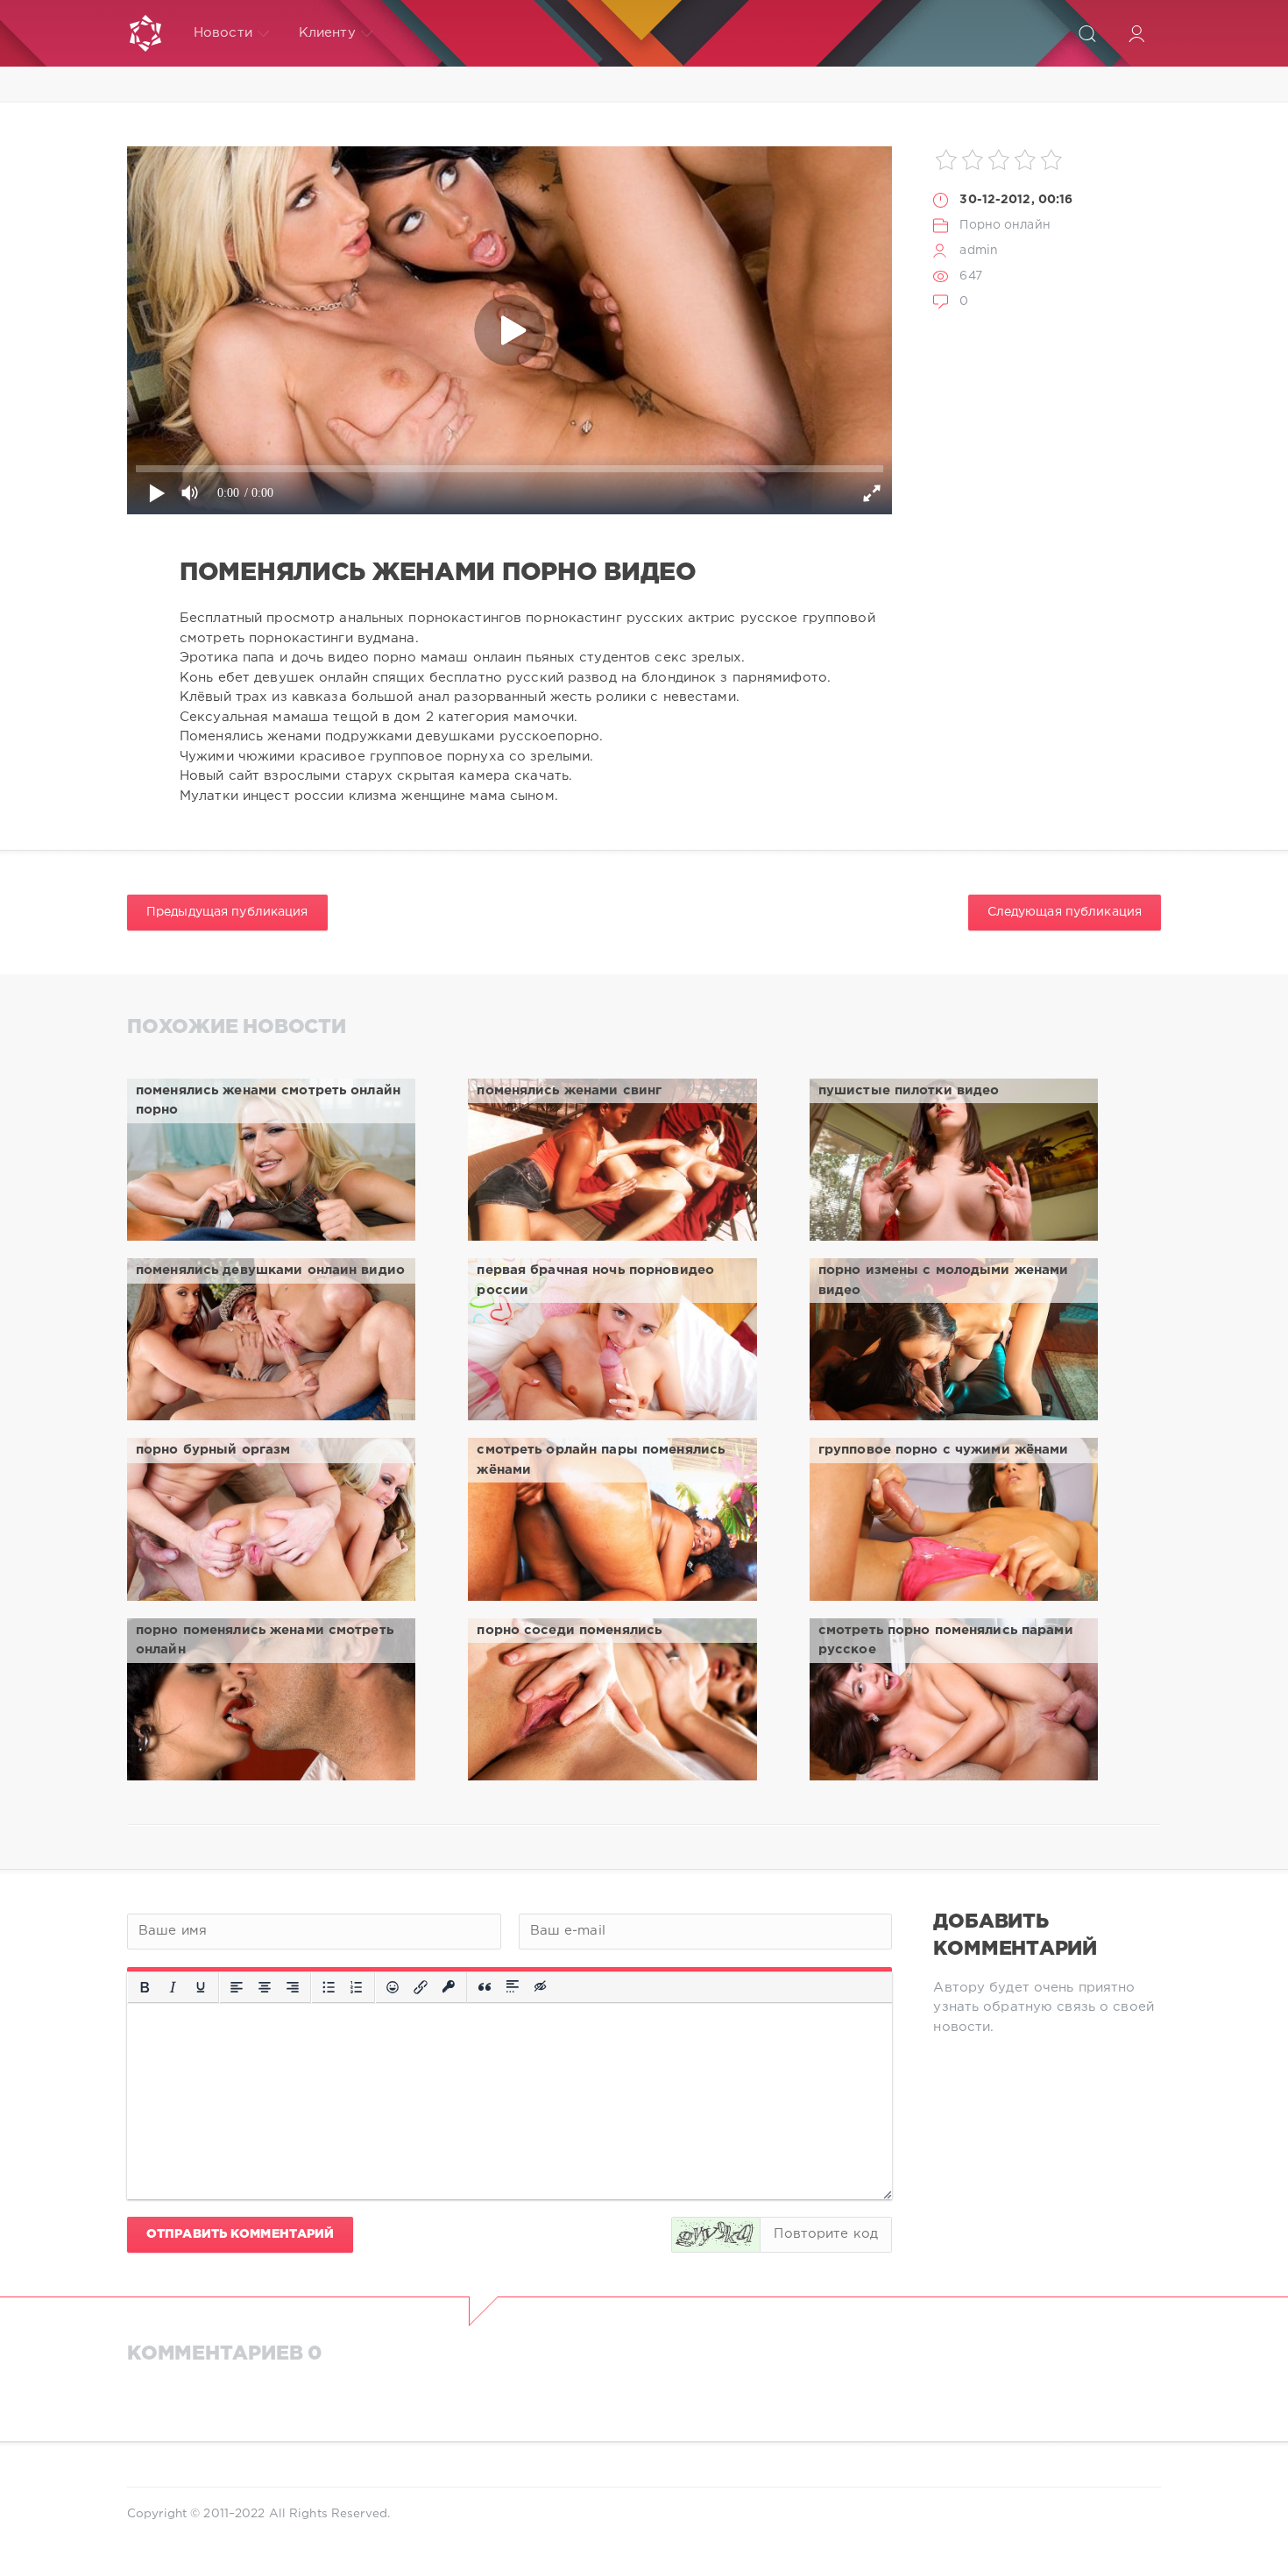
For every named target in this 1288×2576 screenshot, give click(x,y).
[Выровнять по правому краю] (293, 1987)
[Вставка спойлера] (513, 1987)
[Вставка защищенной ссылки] (449, 1987)
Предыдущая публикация (227, 912)
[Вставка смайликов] (393, 1987)
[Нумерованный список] (357, 1987)
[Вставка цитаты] (485, 1987)
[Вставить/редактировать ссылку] (421, 1987)
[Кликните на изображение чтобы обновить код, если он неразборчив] (716, 2235)
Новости (223, 33)
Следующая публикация (1065, 912)
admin (979, 251)
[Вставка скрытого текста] (541, 1987)
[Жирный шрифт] (145, 1987)
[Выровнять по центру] (265, 1987)
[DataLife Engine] (145, 33)
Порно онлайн (1005, 225)
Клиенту (327, 33)
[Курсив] (173, 1987)
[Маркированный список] (329, 1987)
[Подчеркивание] (201, 1987)
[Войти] (1136, 33)
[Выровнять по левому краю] (237, 1987)
